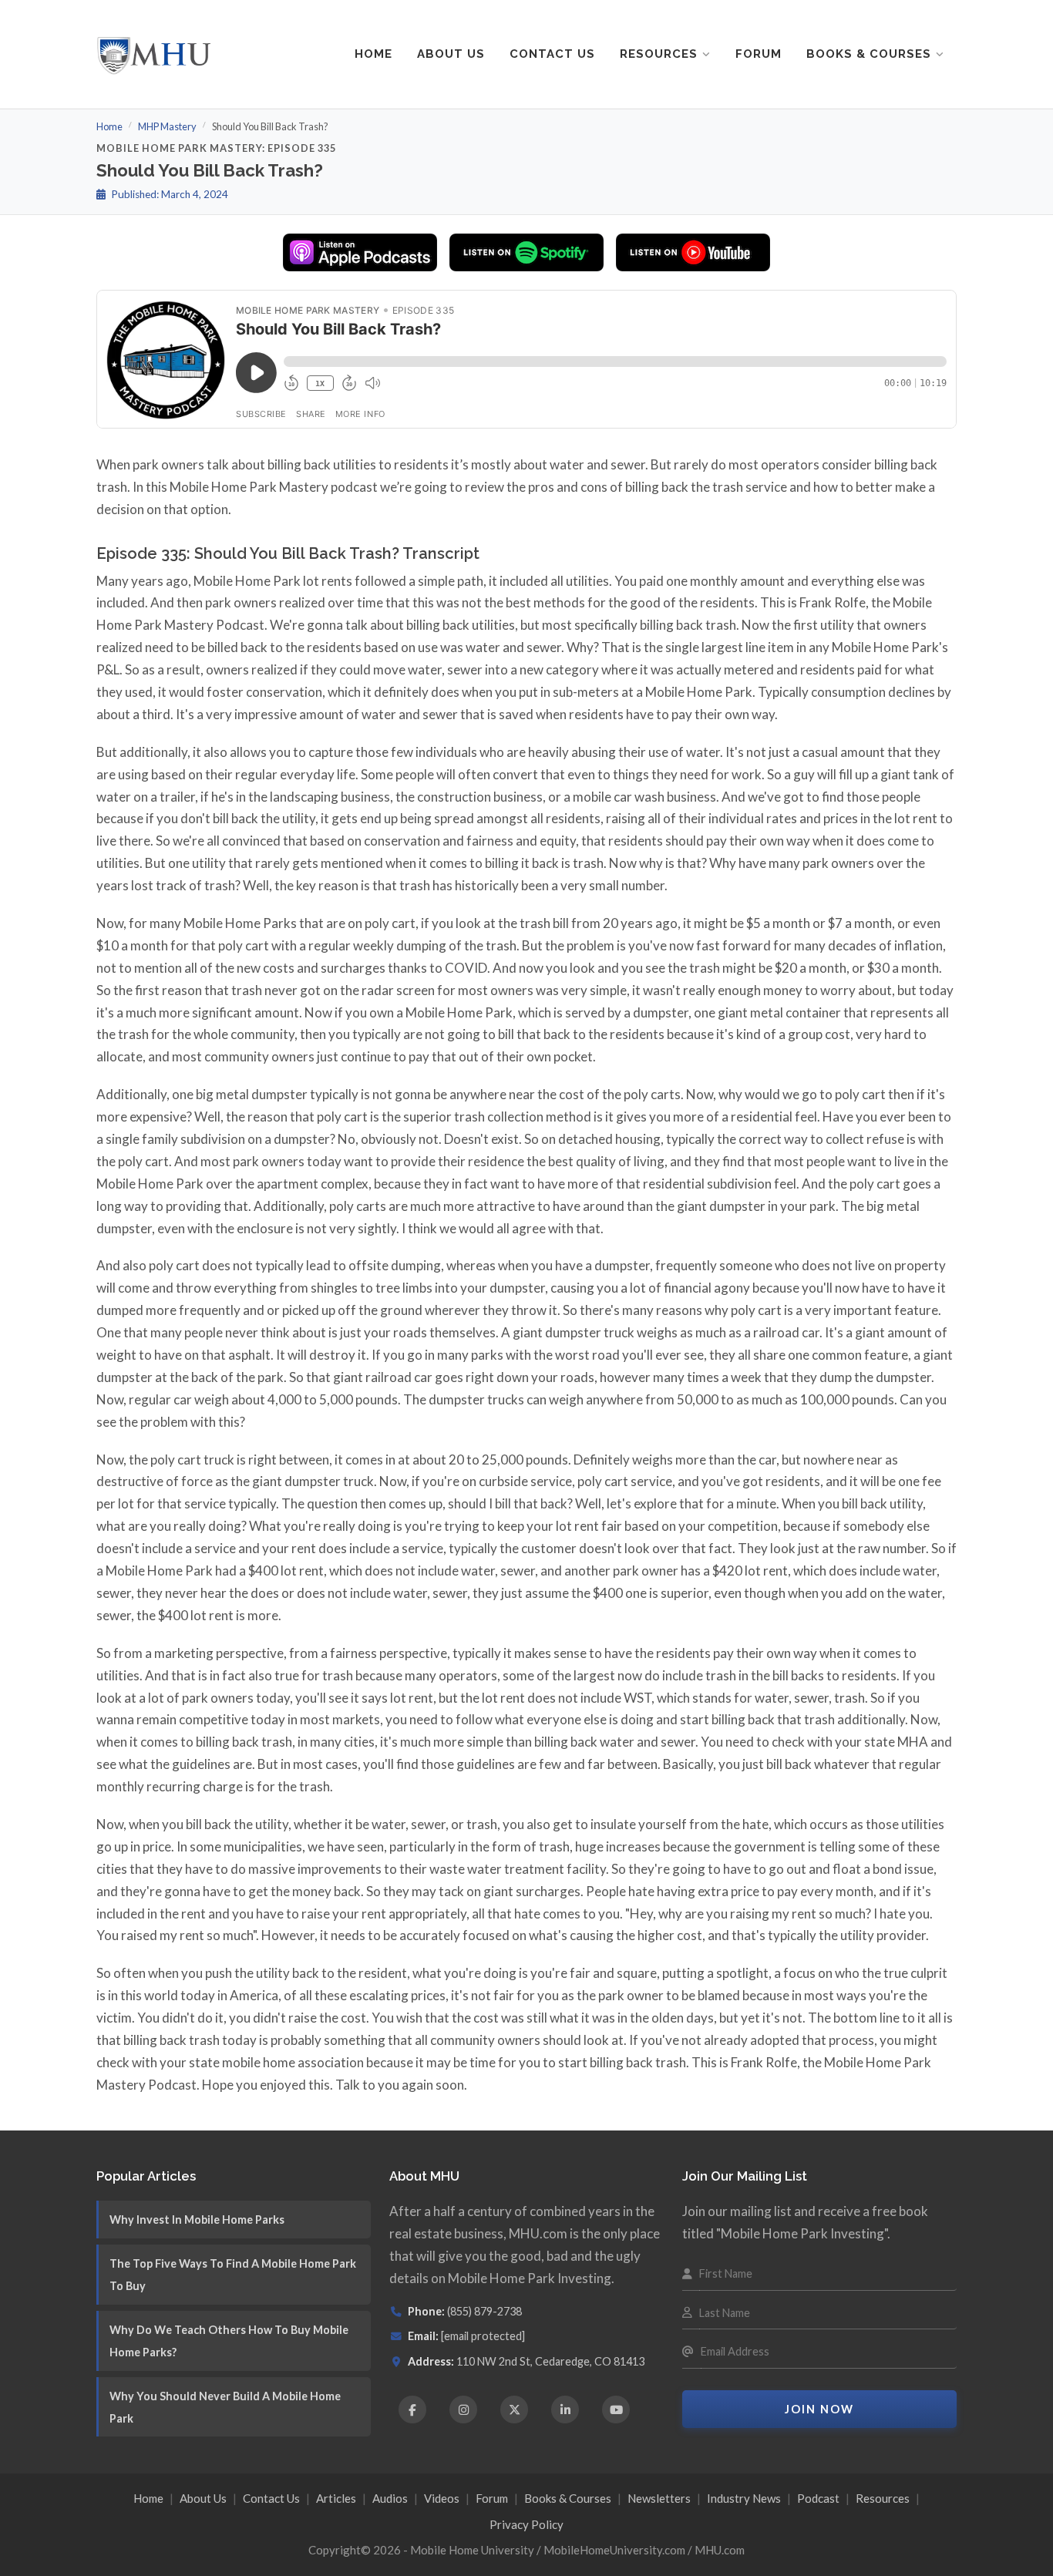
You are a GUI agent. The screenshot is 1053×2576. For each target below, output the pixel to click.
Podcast (818, 2498)
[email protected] (483, 2336)
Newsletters (659, 2498)
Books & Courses (869, 54)
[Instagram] (463, 2410)
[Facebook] (412, 2410)
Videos (442, 2498)
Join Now (819, 2409)
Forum (759, 54)
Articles (336, 2498)
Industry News (744, 2498)
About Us (451, 54)
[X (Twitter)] (514, 2410)
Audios (390, 2498)
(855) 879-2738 (484, 2311)
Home (373, 54)
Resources (659, 54)
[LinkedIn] (565, 2410)
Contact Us (552, 54)
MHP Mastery (167, 126)
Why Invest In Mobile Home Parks (197, 2220)
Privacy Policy (526, 2524)
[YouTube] (616, 2410)
